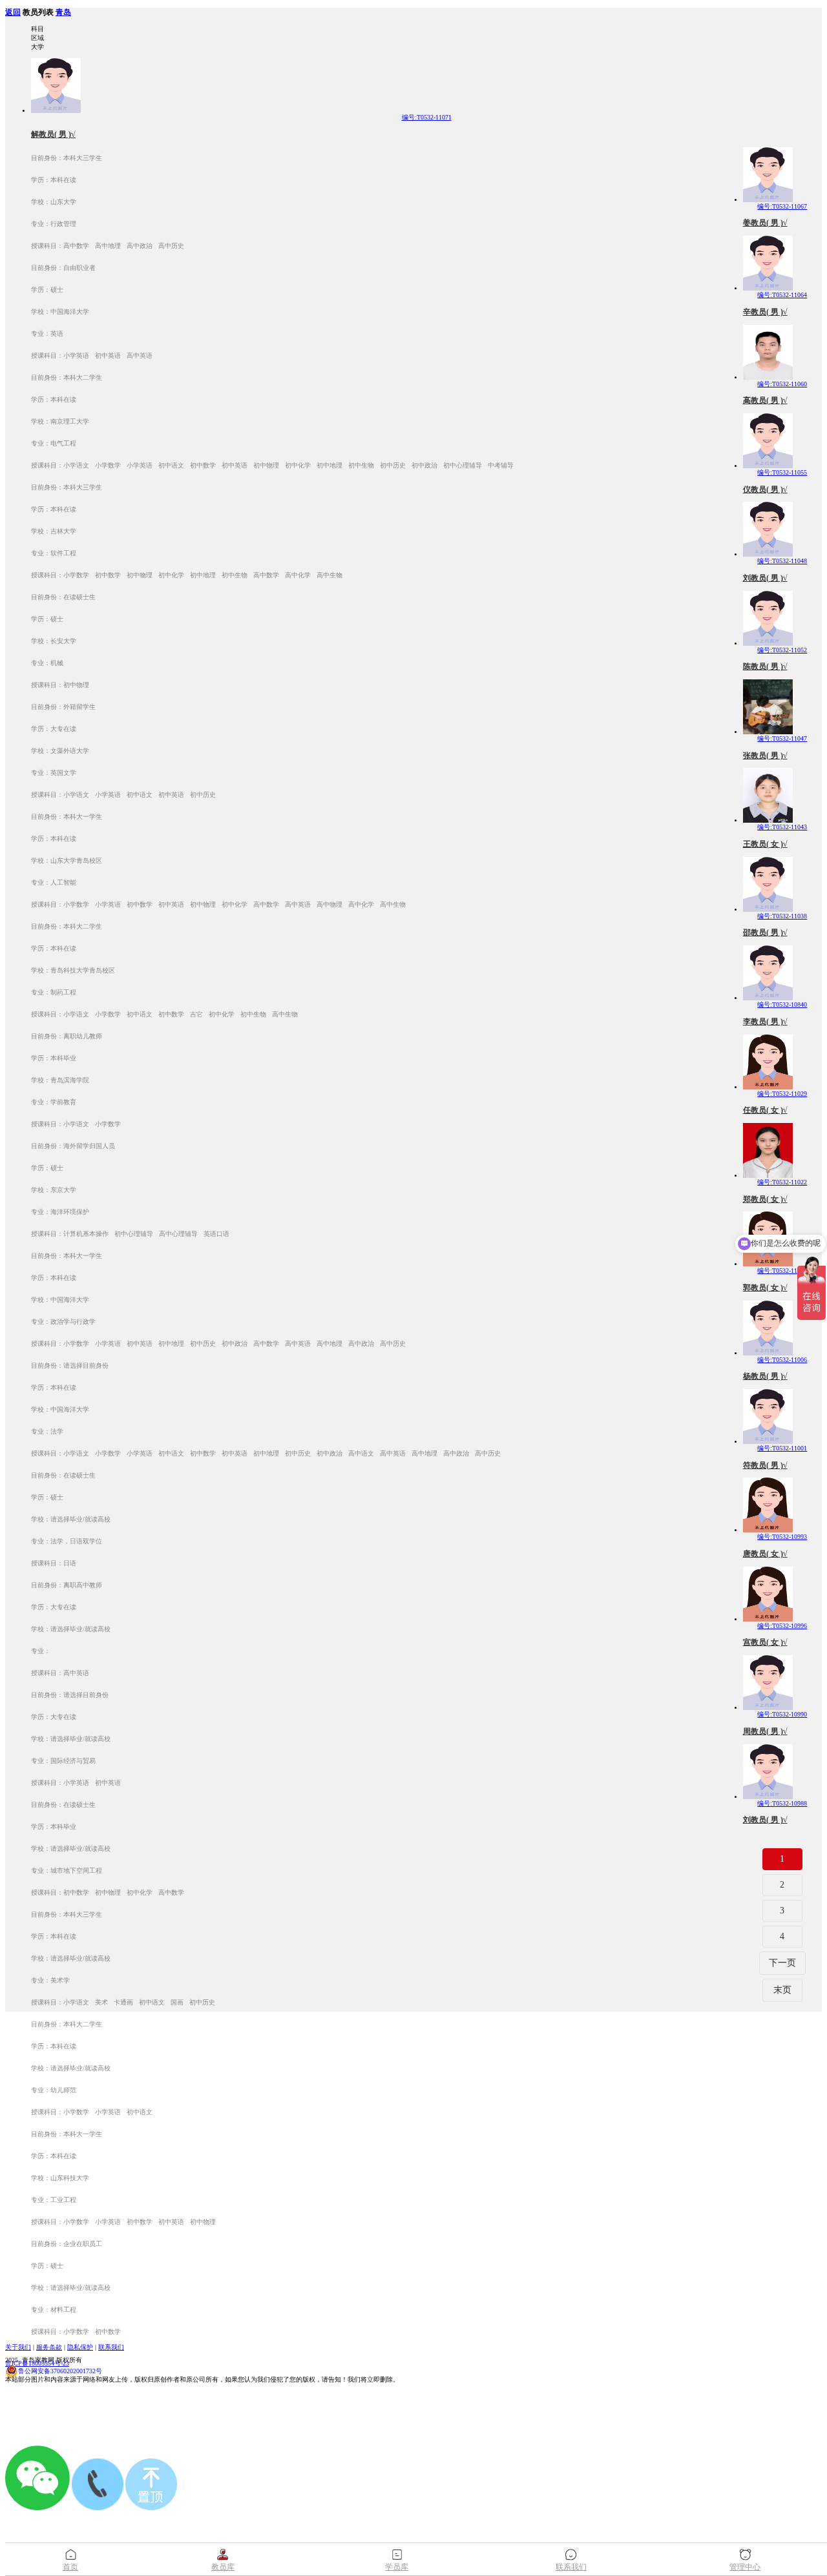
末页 (782, 1990)
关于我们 (18, 2347)
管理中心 (745, 2567)
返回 (13, 13)
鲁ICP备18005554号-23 (37, 2363)
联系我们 (111, 2347)
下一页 (782, 1963)
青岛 (63, 13)
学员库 (397, 2567)
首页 (70, 2567)
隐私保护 (80, 2347)
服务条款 (49, 2347)
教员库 (223, 2567)
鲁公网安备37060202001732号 (60, 2371)
